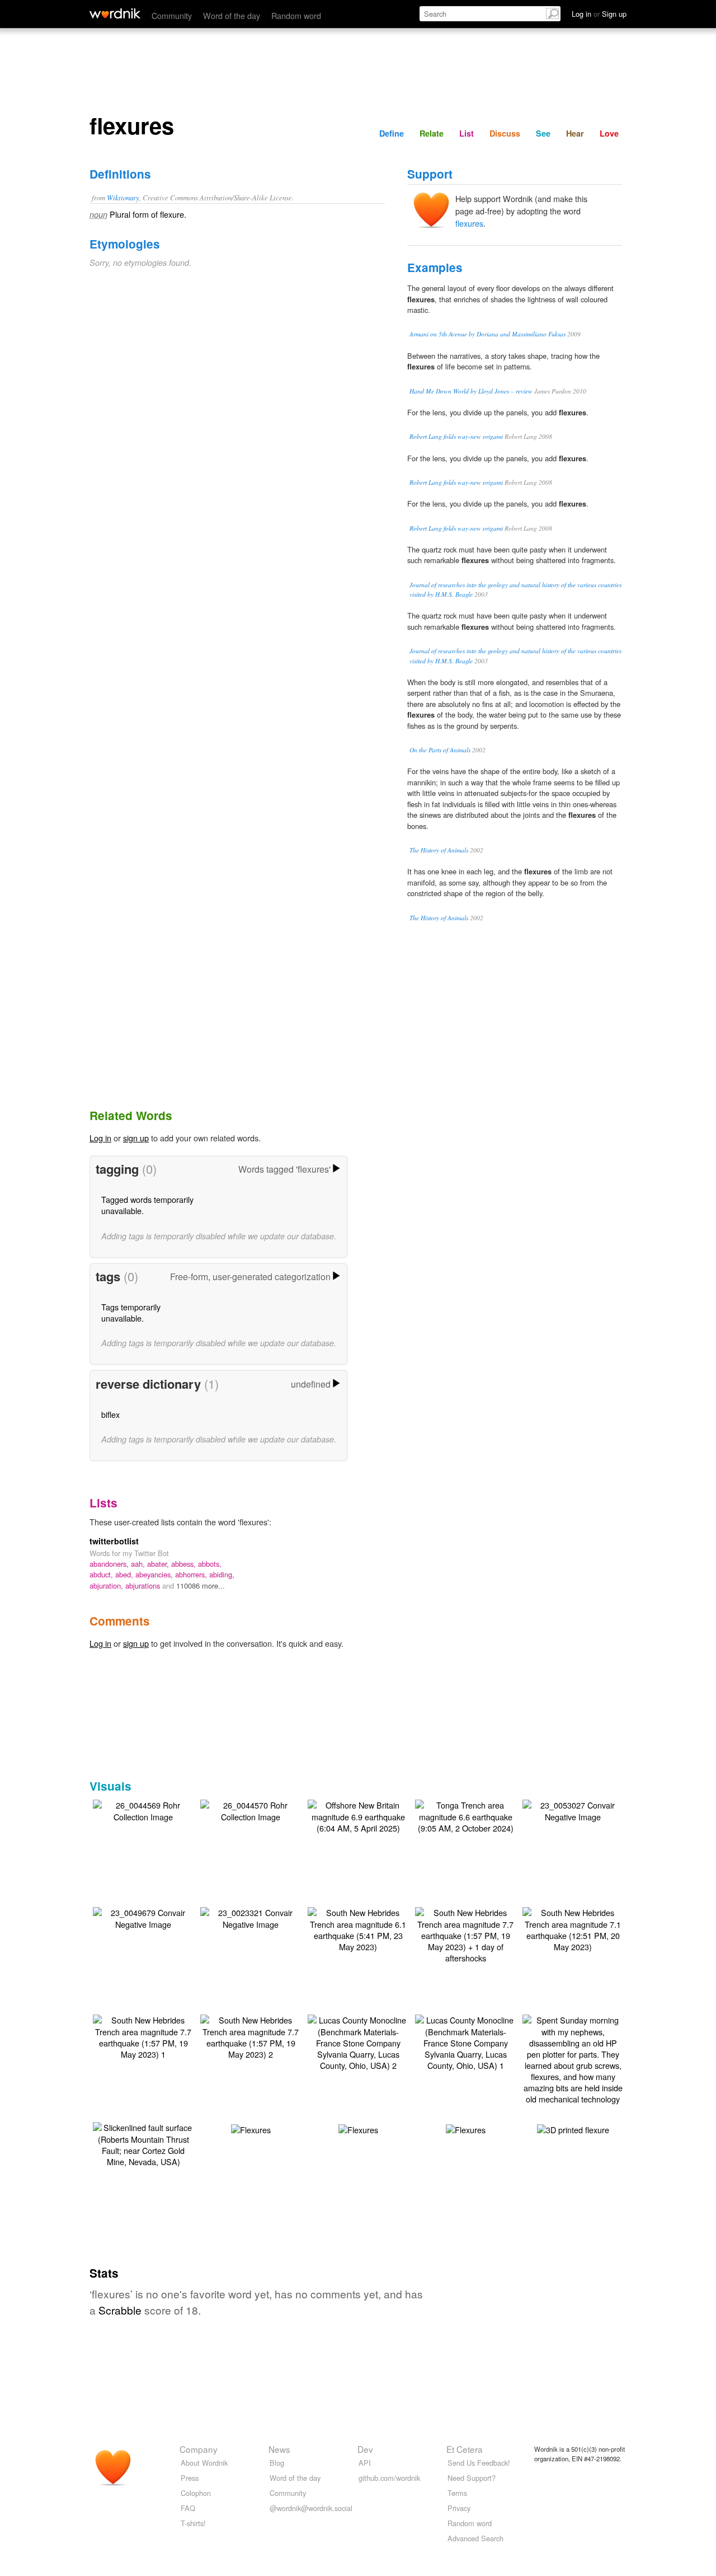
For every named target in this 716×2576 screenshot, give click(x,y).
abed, (125, 1574)
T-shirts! (193, 2523)
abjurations (144, 1586)
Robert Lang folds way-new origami (456, 436)
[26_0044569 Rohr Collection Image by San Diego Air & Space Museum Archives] (143, 1809)
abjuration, (107, 1586)
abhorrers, (192, 1574)
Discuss (505, 133)
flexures (469, 223)
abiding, (222, 1574)
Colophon (196, 2493)
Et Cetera (465, 2449)
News (279, 2449)
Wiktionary (123, 197)
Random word (296, 15)
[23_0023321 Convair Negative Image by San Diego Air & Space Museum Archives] (251, 1917)
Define (392, 133)
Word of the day (232, 15)
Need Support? (472, 2478)
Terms (457, 2493)
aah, (139, 1564)
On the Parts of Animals (440, 750)
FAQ (188, 2508)
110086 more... (201, 1586)
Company (199, 2449)
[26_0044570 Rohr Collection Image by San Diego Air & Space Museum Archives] (251, 1809)
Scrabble (120, 2310)
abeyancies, (155, 1574)
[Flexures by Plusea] (251, 2128)
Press (190, 2478)
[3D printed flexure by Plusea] (573, 2128)
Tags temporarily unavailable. (131, 1312)
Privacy (459, 2508)
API (365, 2463)
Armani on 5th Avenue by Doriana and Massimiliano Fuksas (487, 334)
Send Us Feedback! (479, 2463)
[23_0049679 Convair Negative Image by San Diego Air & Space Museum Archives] (143, 1917)
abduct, (102, 1574)
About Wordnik (204, 2463)
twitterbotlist (114, 1541)
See (543, 133)
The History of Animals (439, 850)
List (467, 133)
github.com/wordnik (389, 2478)
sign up (136, 1138)
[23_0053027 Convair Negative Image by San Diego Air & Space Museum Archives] (573, 1809)
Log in (100, 1138)
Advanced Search (475, 2538)
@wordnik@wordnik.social (311, 2508)
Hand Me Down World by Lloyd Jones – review (471, 391)
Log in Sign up (599, 14)
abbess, (185, 1564)
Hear (575, 133)
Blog (277, 2463)
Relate (432, 133)
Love (609, 133)
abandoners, (110, 1564)
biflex (110, 1414)
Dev (365, 2449)
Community (172, 15)
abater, (159, 1564)
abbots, (210, 1564)
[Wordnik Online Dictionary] (115, 13)
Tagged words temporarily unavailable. (147, 1205)
